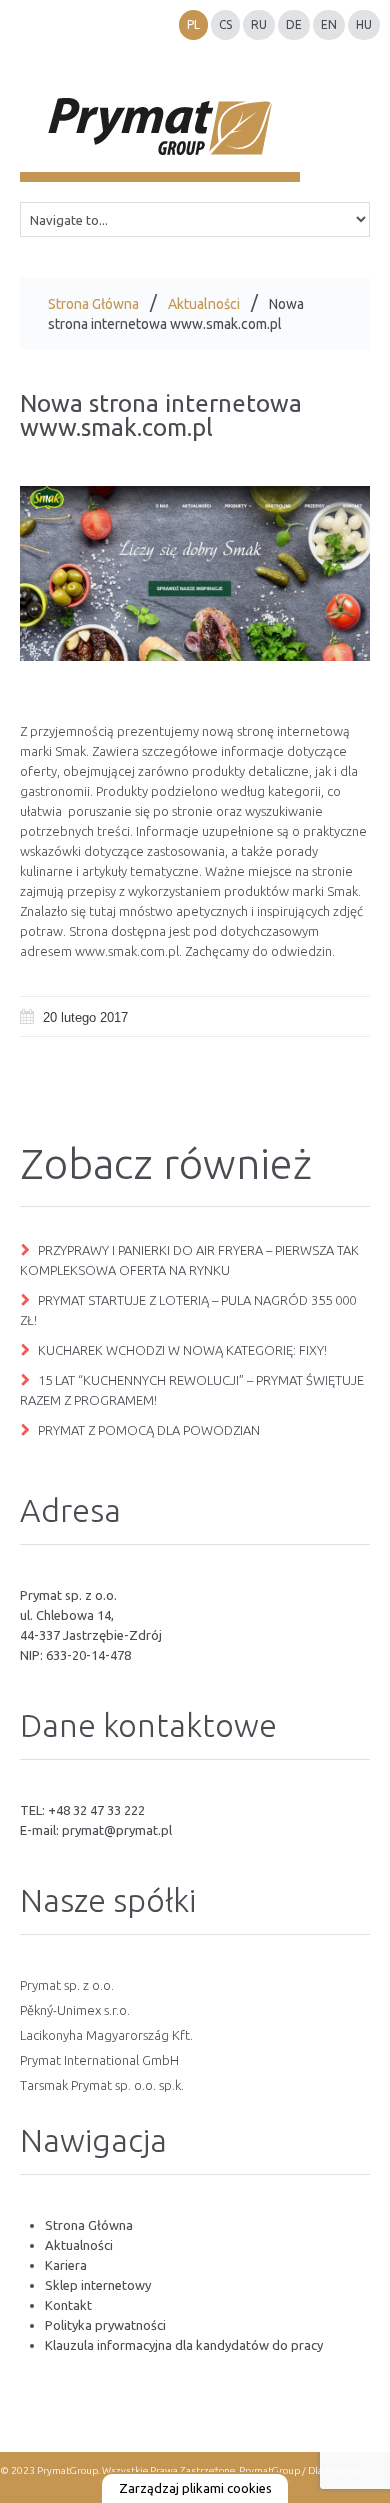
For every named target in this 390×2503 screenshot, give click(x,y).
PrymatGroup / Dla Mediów (299, 2470)
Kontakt (68, 2305)
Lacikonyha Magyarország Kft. (106, 2035)
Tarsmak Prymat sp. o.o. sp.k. (102, 2085)
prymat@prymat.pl (117, 1830)
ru (259, 24)
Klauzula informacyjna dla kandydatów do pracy (184, 2345)
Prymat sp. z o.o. (67, 1985)
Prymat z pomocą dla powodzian (149, 1430)
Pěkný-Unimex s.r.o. (75, 2010)
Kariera (66, 2265)
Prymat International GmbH (99, 2060)
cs (225, 24)
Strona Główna (93, 304)
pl (193, 24)
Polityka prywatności (105, 2325)
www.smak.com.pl (127, 951)
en (329, 24)
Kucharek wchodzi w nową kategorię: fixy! (182, 1350)
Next (340, 574)
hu (364, 24)
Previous (50, 574)
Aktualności (204, 304)
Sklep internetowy (98, 2285)
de (294, 24)
